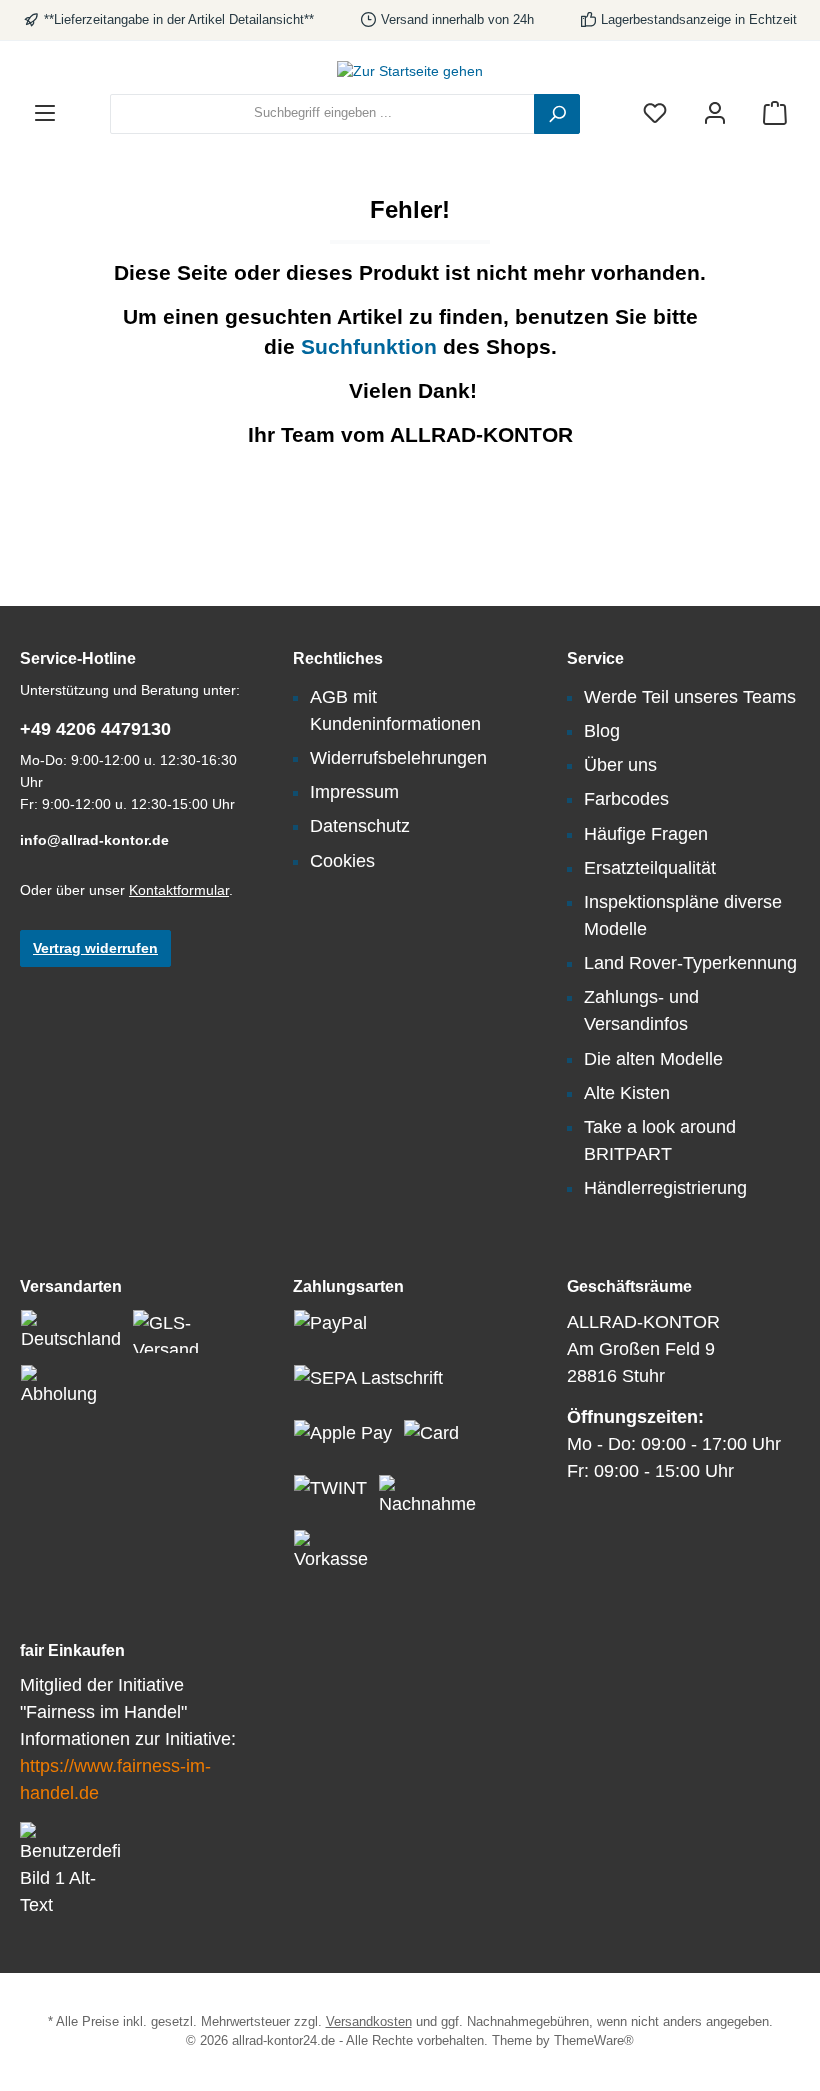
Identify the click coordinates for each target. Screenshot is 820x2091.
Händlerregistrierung (665, 1188)
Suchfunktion (372, 346)
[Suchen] (557, 114)
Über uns (620, 765)
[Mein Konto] (715, 113)
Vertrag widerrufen (95, 948)
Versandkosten (369, 2022)
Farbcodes (626, 799)
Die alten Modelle (653, 1059)
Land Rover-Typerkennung (690, 963)
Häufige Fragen (646, 834)
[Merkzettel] (655, 113)
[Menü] (45, 113)
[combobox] (322, 114)
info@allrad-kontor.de (94, 840)
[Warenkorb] (775, 113)
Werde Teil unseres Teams (690, 697)
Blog (602, 731)
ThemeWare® (594, 2041)
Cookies (342, 861)
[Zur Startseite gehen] (410, 72)
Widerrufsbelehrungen (398, 758)
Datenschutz (360, 826)
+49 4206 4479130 (95, 729)
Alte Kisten (627, 1093)
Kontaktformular (179, 890)
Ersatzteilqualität (650, 868)
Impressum (354, 792)
